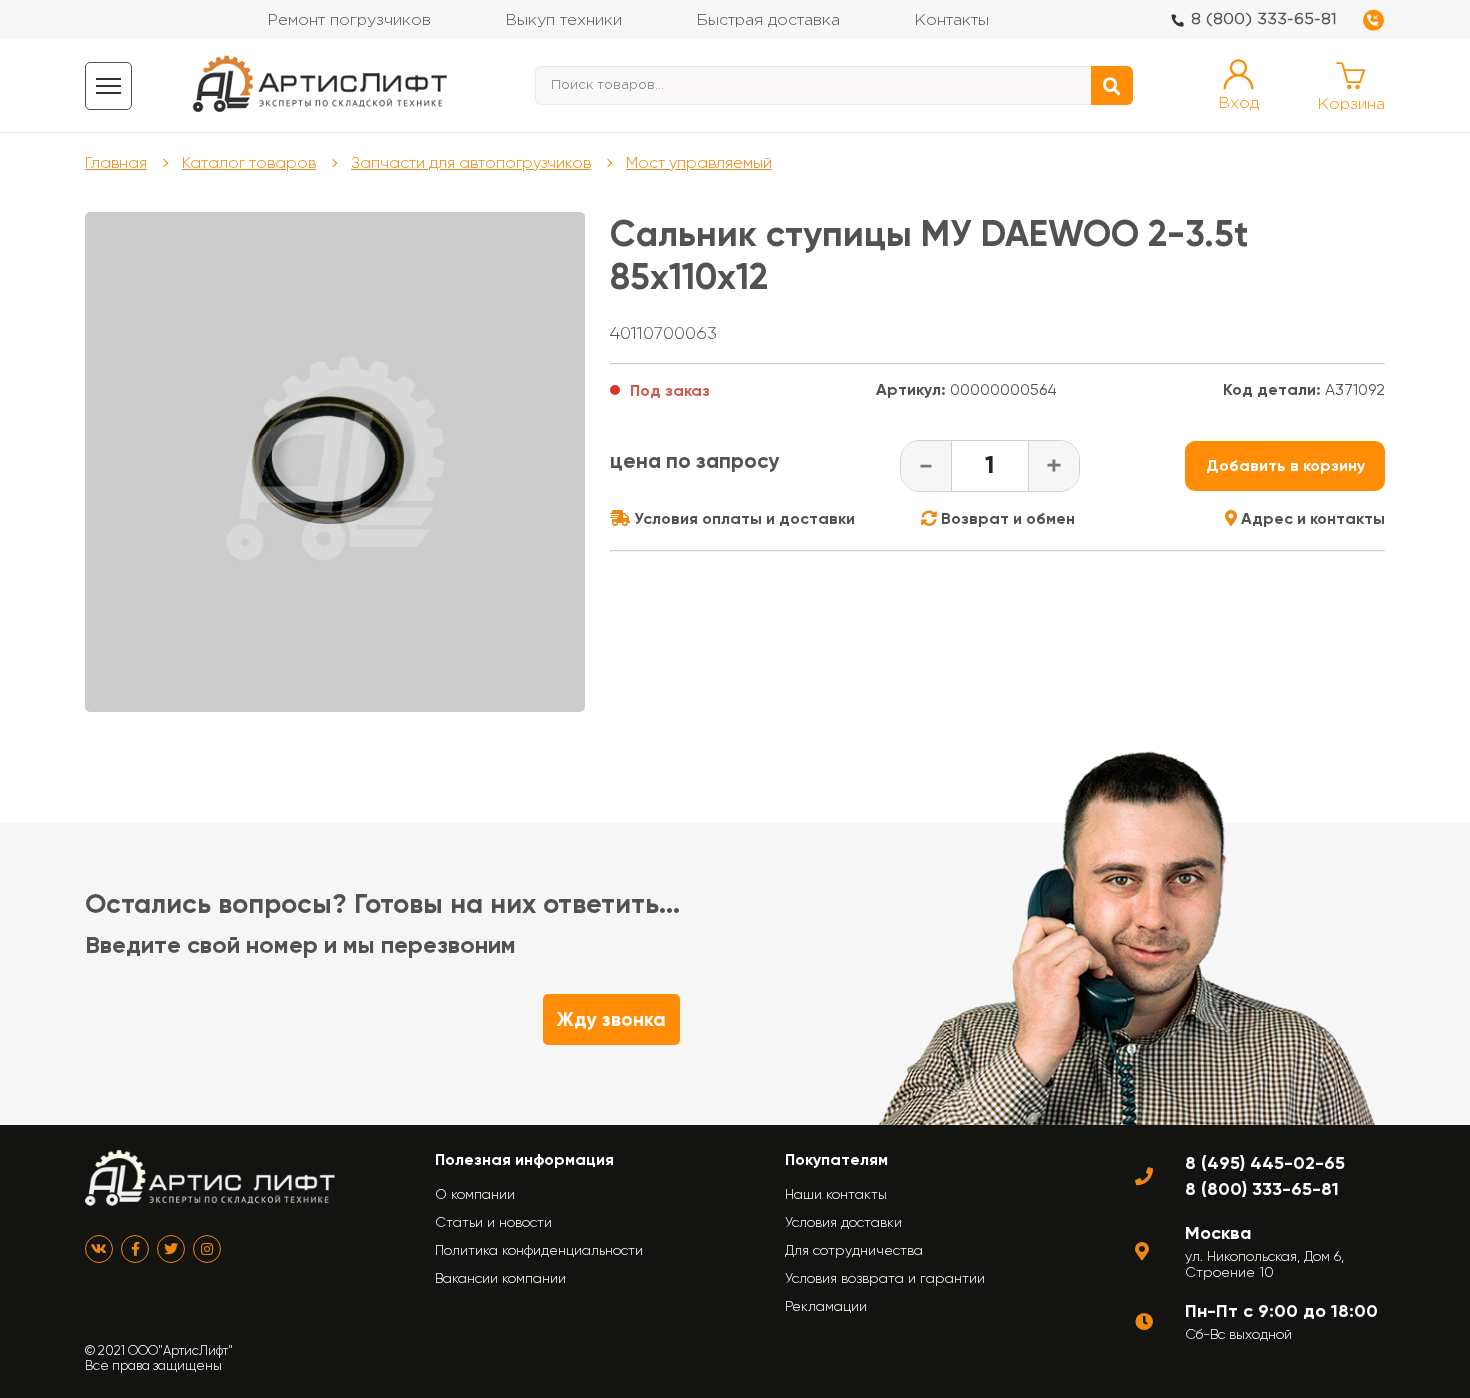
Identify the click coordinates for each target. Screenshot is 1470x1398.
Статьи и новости (493, 1222)
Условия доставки (843, 1222)
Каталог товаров (249, 162)
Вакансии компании (500, 1278)
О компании (475, 1194)
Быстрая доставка (768, 20)
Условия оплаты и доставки (742, 518)
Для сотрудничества (854, 1250)
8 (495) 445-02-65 (1265, 1163)
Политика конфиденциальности (539, 1250)
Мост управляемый (699, 162)
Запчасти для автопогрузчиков (471, 162)
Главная (116, 162)
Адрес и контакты (1311, 518)
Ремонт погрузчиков (349, 20)
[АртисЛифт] (321, 85)
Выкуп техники (563, 20)
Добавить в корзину (1285, 465)
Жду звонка (611, 1019)
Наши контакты (836, 1194)
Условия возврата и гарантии (885, 1278)
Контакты (951, 20)
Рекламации (826, 1306)
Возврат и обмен (1006, 518)
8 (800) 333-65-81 (1264, 19)
